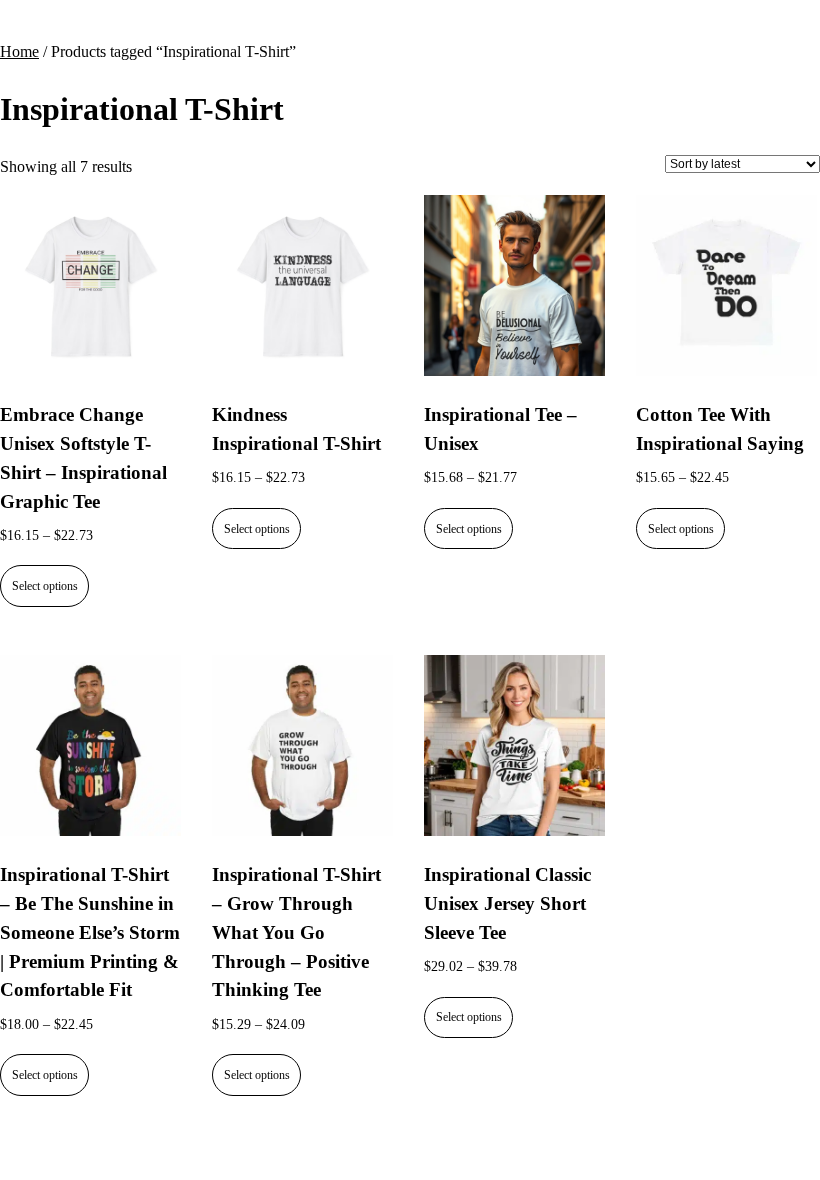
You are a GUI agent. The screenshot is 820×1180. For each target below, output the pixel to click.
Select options (45, 586)
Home (19, 51)
